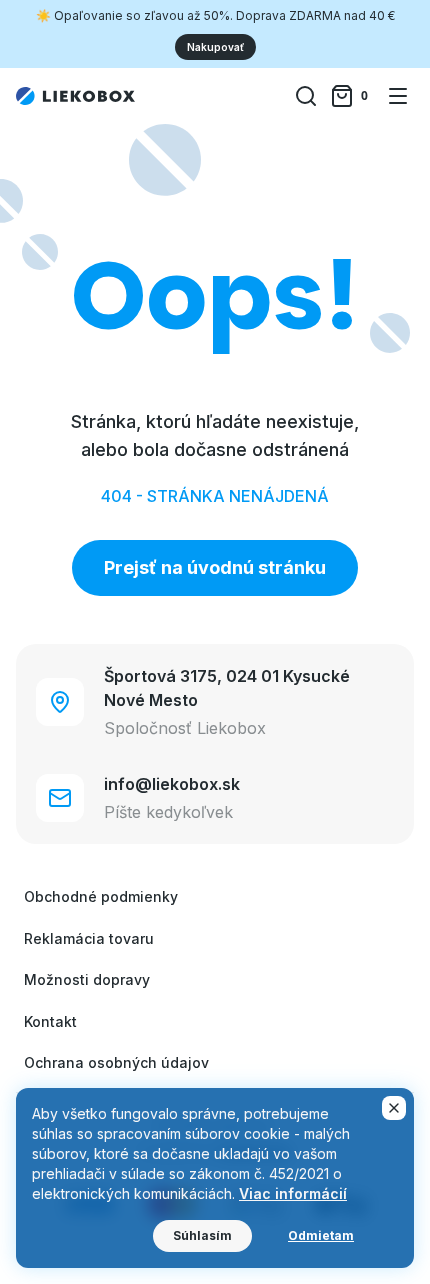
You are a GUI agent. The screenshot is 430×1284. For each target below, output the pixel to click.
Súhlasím (202, 1235)
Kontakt (50, 1021)
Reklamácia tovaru (89, 938)
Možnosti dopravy (87, 979)
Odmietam (321, 1235)
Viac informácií (293, 1193)
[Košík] (352, 96)
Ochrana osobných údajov (116, 1062)
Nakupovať (215, 47)
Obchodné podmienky (101, 896)
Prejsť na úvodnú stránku (215, 567)
